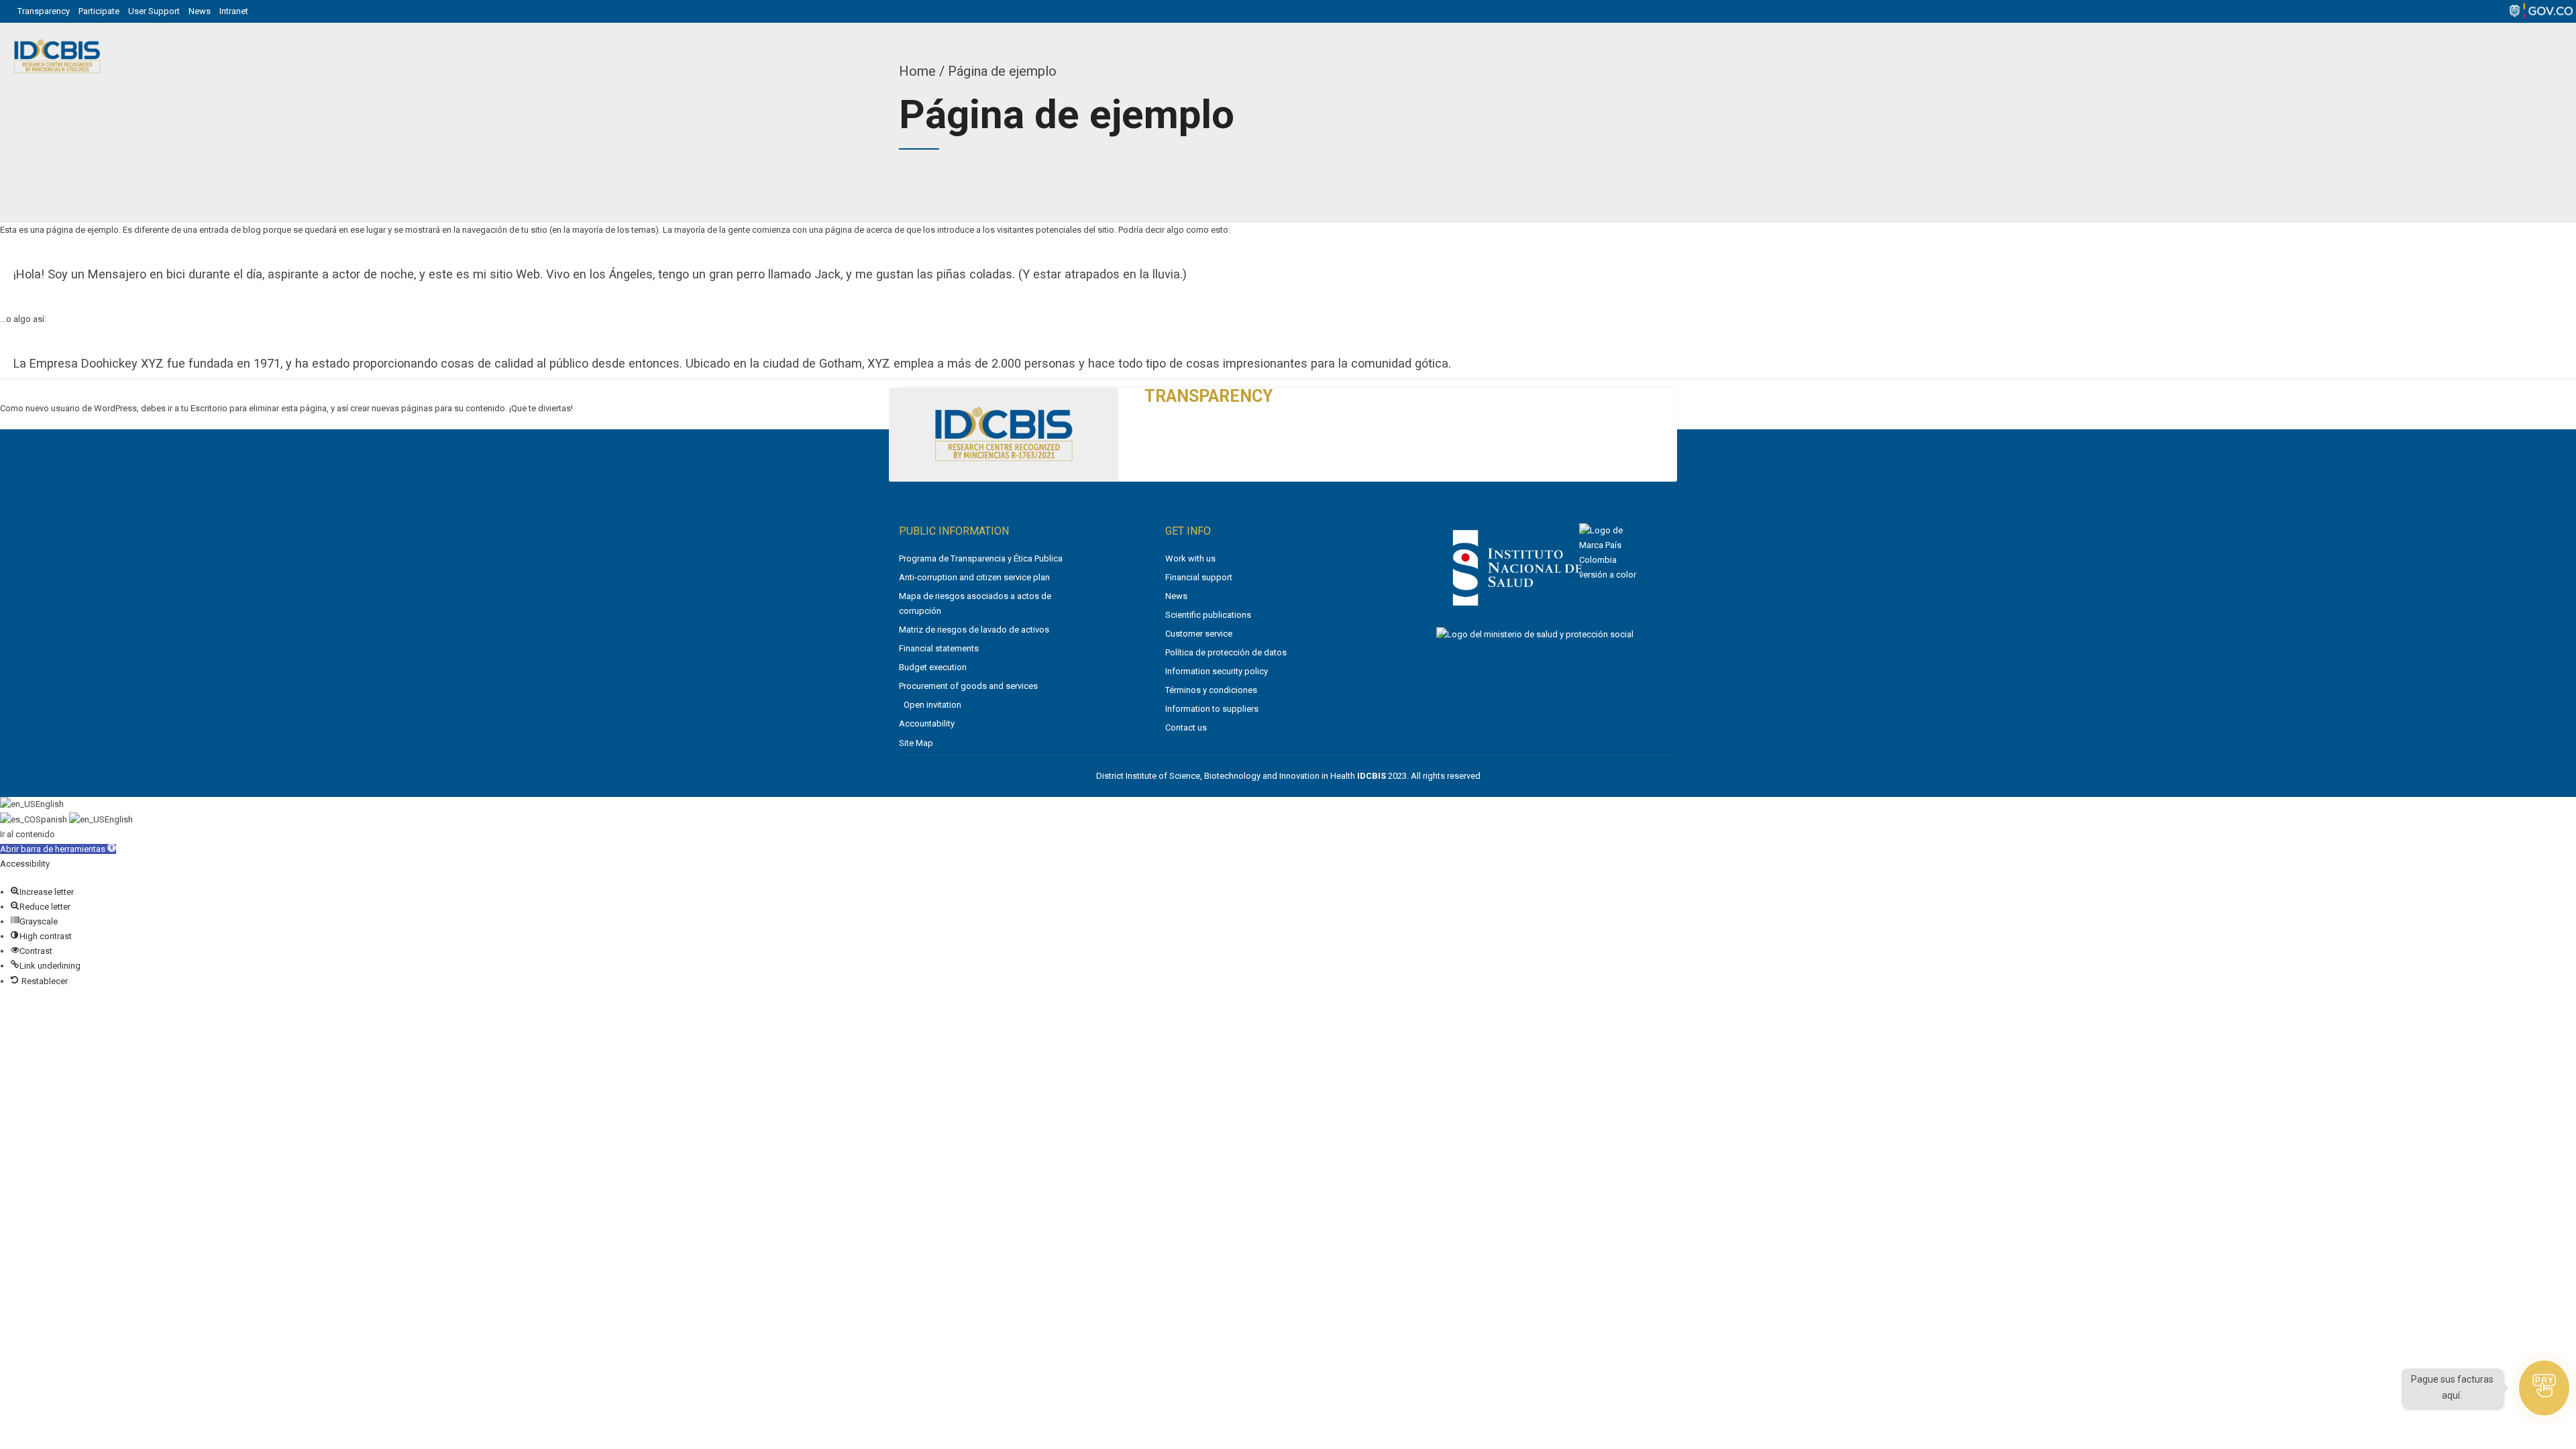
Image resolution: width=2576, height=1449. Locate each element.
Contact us (1186, 728)
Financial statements (939, 648)
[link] (1517, 609)
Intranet (234, 11)
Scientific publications (1208, 615)
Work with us (1190, 558)
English (50, 804)
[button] (58, 849)
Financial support (1199, 577)
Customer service (1199, 634)
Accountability (927, 723)
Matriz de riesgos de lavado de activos (974, 630)
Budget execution (933, 667)
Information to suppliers (1212, 709)
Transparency (44, 11)
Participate (99, 11)
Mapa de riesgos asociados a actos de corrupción (975, 603)
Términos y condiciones (1211, 690)
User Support (154, 11)
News (200, 11)
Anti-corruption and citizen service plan (974, 577)
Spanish (52, 819)
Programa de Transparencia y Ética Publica (981, 558)
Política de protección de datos (1226, 652)
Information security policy (1217, 671)
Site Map (916, 743)
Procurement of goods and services (968, 686)
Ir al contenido (28, 834)
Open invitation (932, 705)
